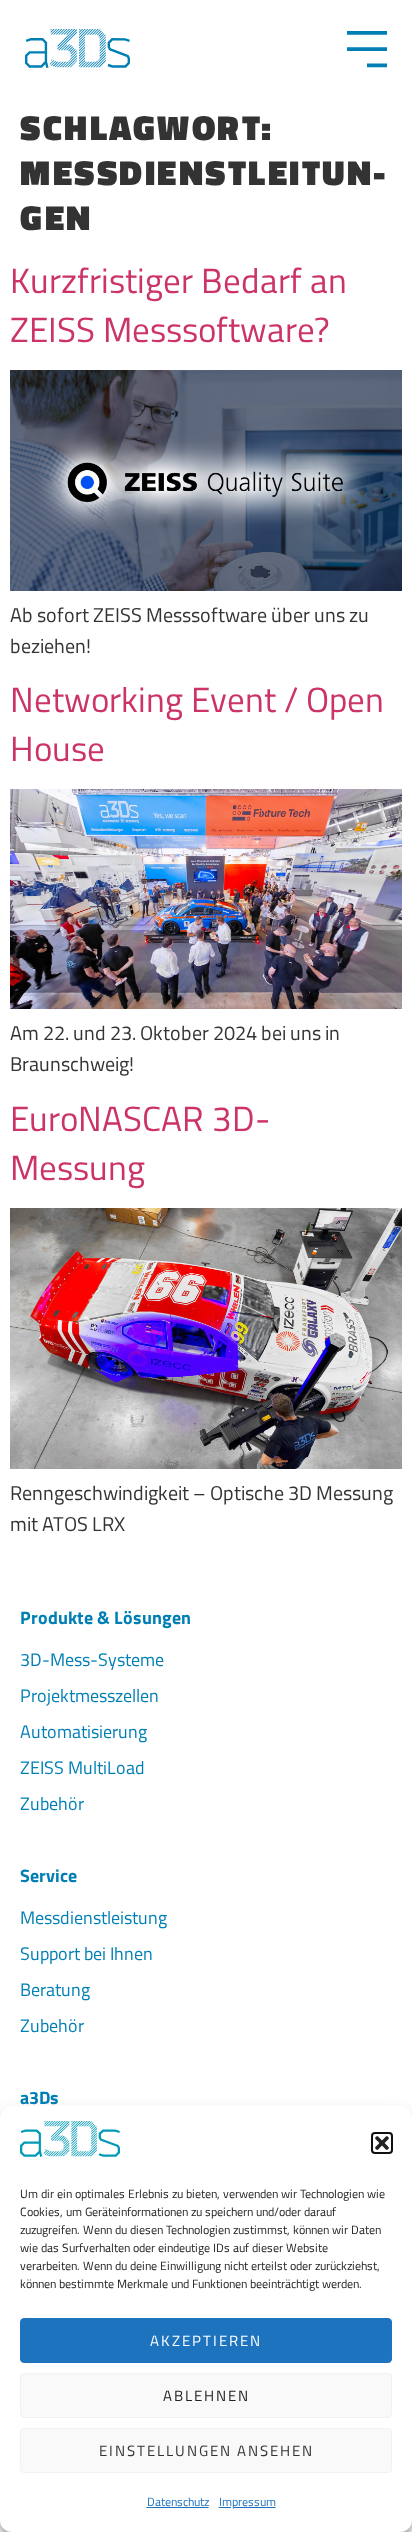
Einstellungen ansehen (206, 2450)
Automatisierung (83, 1731)
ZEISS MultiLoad (82, 1767)
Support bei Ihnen (86, 1953)
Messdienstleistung (93, 1917)
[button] (382, 2143)
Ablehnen (206, 2395)
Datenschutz (178, 2501)
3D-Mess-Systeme (92, 1659)
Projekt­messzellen (89, 1695)
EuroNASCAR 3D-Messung (140, 1142)
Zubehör (52, 1803)
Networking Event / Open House (197, 723)
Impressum (247, 2501)
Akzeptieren (206, 2340)
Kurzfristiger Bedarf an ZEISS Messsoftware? (178, 304)
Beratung (55, 1989)
